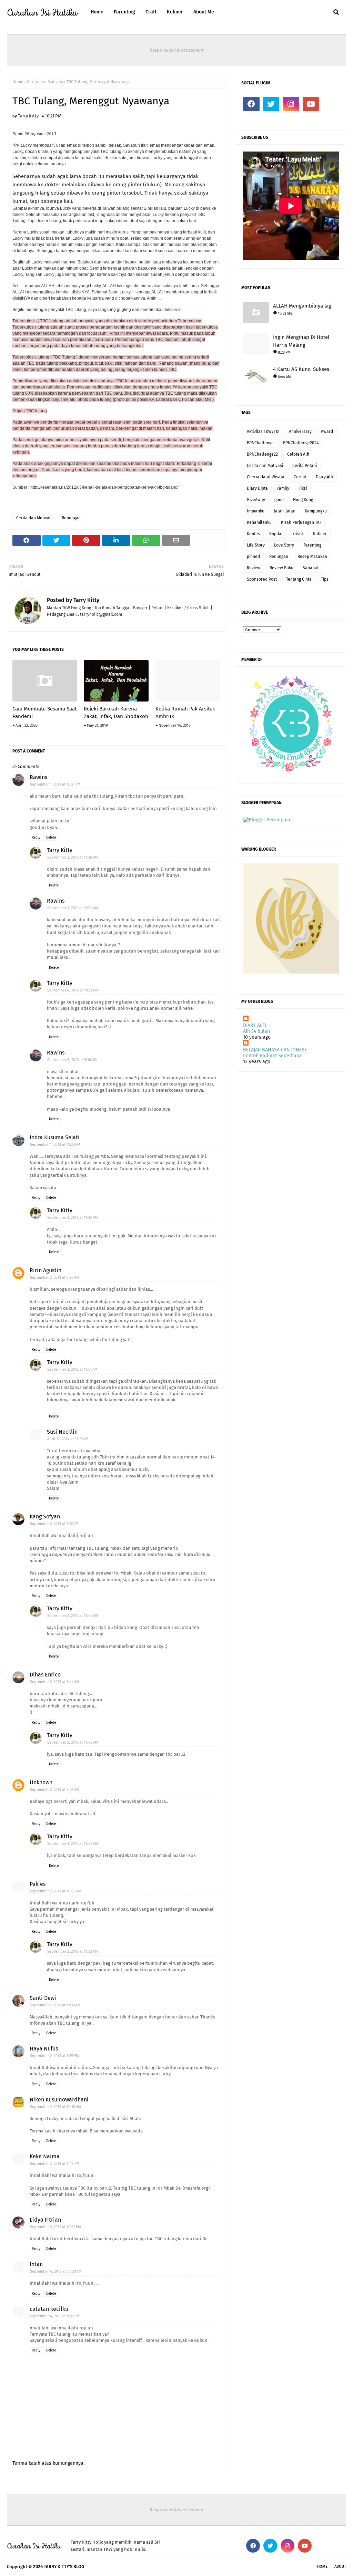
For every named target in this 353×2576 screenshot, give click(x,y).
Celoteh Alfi (298, 454)
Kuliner (320, 534)
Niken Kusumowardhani (59, 2100)
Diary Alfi (324, 477)
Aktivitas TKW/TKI (263, 432)
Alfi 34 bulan (256, 1031)
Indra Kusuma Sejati (55, 1137)
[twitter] (271, 104)
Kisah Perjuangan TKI (301, 522)
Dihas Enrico (45, 1675)
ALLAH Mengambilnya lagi (303, 306)
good (279, 500)
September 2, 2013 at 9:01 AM (55, 1790)
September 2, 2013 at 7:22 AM (54, 1524)
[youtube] (311, 104)
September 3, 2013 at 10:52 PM (56, 2227)
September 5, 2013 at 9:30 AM (72, 1060)
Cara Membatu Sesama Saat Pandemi (44, 713)
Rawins (38, 777)
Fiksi (303, 488)
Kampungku (316, 511)
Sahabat (311, 568)
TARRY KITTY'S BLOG (64, 2567)
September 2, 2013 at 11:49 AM (73, 1844)
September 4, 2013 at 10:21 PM (73, 990)
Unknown (41, 1782)
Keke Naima (45, 2156)
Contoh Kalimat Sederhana (273, 1056)
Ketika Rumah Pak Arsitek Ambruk (185, 713)
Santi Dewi (43, 1998)
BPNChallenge (260, 443)
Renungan (71, 518)
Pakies (38, 1884)
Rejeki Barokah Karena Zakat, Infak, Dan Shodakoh (116, 713)
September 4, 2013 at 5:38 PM (55, 2316)
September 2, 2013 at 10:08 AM (56, 1891)
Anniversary (300, 432)
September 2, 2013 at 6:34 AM (55, 1277)
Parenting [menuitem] (124, 12)
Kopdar (276, 534)
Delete (51, 838)
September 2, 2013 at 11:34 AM (73, 1218)
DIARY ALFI (255, 1025)
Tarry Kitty (28, 116)
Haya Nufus (44, 2049)
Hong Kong (303, 500)
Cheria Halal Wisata (266, 477)
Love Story (284, 545)
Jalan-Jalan (285, 511)
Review (254, 568)
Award (327, 432)
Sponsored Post (262, 579)
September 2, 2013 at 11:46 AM (73, 1742)
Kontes (253, 534)
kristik (298, 534)
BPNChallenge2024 (301, 443)
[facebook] (251, 104)
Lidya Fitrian (45, 2220)
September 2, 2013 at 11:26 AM (73, 857)
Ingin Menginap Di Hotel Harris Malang (301, 341)
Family (283, 488)
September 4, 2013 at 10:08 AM (56, 2271)
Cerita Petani (305, 466)
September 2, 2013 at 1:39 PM (54, 2056)
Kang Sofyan (45, 1516)
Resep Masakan (312, 557)
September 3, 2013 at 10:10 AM (56, 2107)
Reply (36, 838)
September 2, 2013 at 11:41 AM (72, 1369)
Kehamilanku (259, 522)
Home (18, 82)
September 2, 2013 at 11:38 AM (55, 2005)
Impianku (256, 511)
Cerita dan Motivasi (45, 82)
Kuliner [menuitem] (175, 12)
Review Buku (281, 568)
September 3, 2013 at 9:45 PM (55, 2164)
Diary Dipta (257, 488)
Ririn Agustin (46, 1270)
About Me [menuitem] (204, 12)
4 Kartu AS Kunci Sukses (301, 369)
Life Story (256, 545)
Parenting (312, 545)
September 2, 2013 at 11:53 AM (73, 1951)
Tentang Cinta (299, 579)
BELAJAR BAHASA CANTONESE (275, 1050)
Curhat (300, 477)
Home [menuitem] (97, 12)
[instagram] (291, 104)
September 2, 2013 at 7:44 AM (55, 1682)
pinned (253, 557)
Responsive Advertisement (177, 50)
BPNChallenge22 (262, 454)
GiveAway (256, 500)
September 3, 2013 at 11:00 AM (73, 908)
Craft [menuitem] (151, 12)
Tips (325, 579)
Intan (36, 2264)
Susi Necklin (62, 1432)
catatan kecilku (49, 2309)
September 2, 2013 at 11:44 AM (73, 1616)
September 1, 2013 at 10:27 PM (55, 784)
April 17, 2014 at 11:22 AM (68, 1439)
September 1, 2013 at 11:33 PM (55, 1145)
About (340, 2567)
